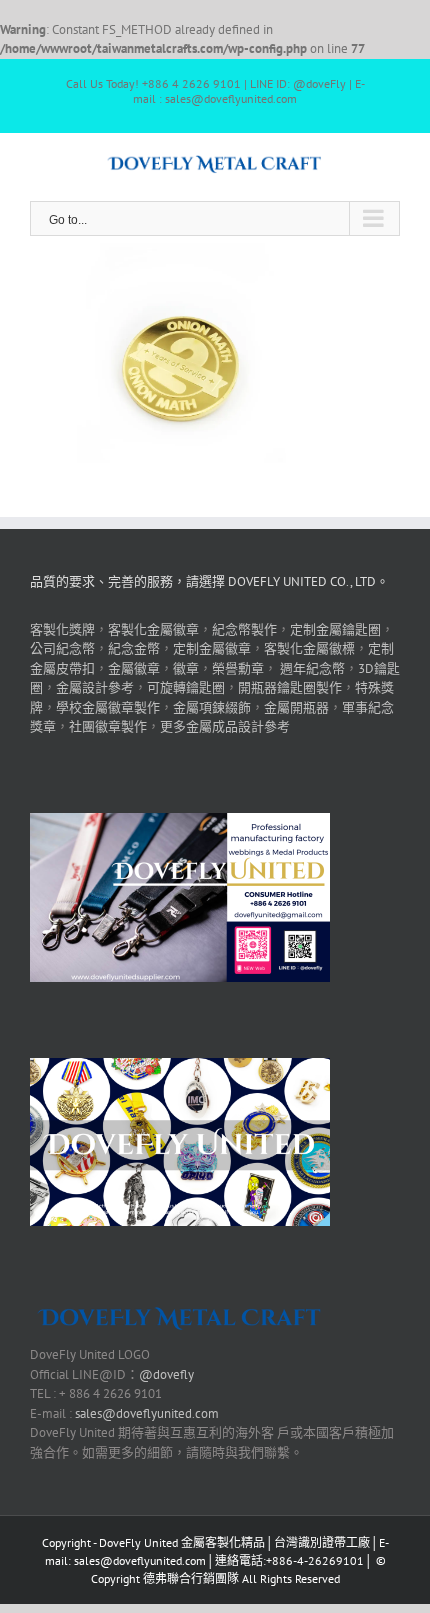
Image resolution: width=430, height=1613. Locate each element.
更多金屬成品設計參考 (225, 726)
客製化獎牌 (62, 629)
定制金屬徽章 (212, 648)
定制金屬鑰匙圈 (335, 629)
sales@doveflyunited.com (147, 1413)
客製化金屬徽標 (309, 648)
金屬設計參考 (95, 687)
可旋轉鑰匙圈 (186, 687)
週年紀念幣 (312, 668)
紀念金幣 (134, 648)
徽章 (186, 668)
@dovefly (166, 1374)
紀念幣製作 (244, 629)
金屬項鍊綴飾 (212, 707)
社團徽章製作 (108, 726)
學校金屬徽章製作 (108, 707)
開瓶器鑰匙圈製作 (290, 687)
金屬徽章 (134, 668)
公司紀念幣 (62, 648)
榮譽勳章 (238, 668)
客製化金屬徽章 (153, 629)
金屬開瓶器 (296, 707)
